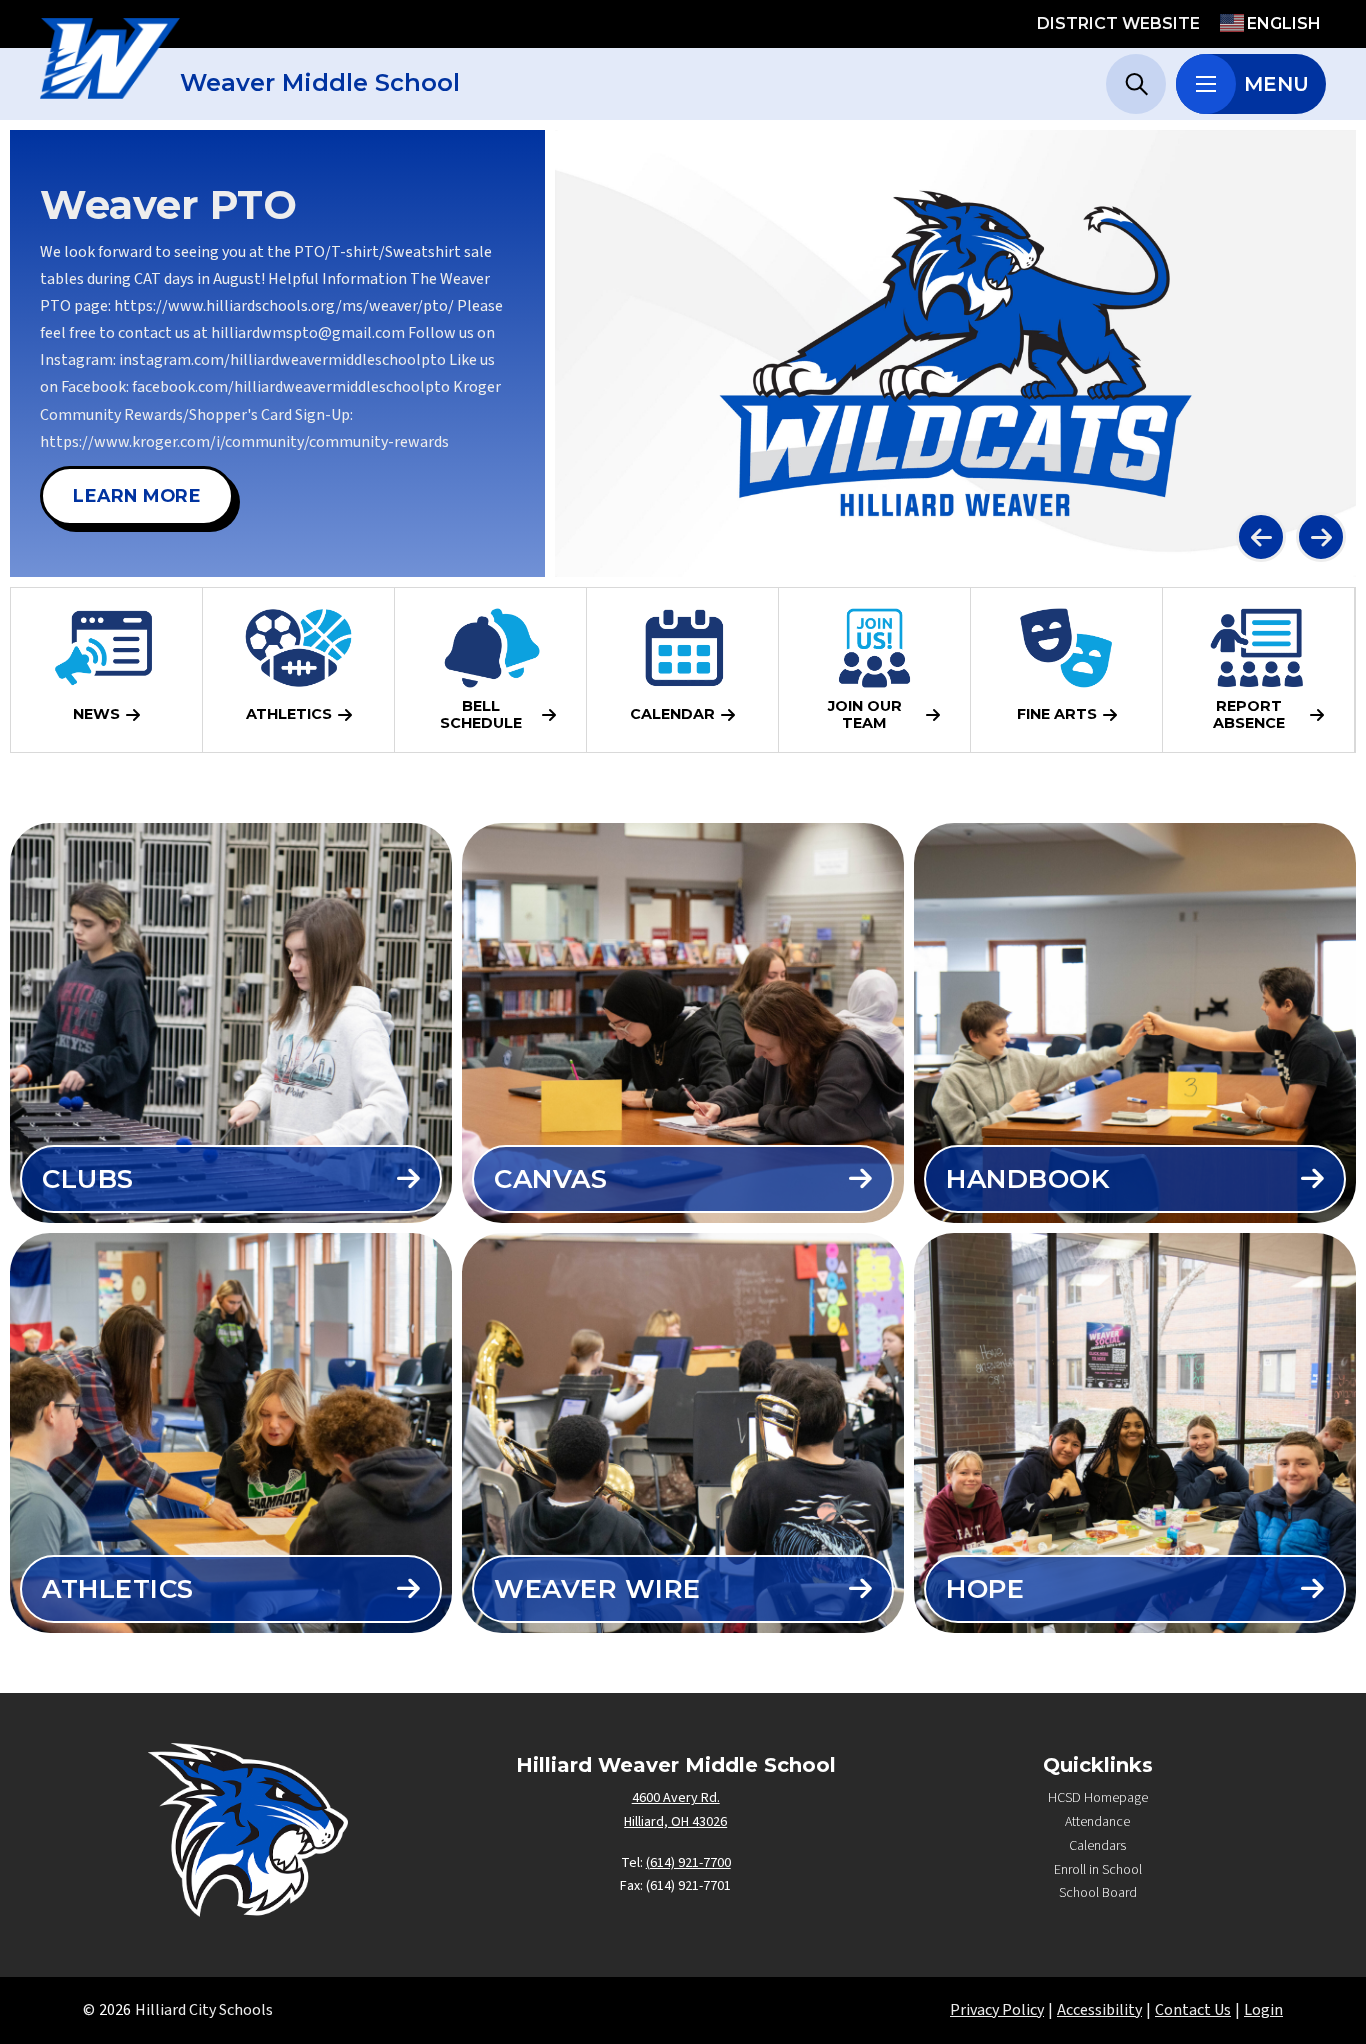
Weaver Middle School (320, 82)
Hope (985, 1589)
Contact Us (1193, 2010)
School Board (1098, 1893)
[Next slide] (1321, 537)
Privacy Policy (997, 2010)
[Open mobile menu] (1206, 84)
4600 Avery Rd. (676, 1798)
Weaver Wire (597, 1589)
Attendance (1097, 1822)
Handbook (1027, 1179)
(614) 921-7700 (688, 1863)
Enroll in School (1098, 1870)
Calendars (1097, 1846)
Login (1263, 2010)
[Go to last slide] (1261, 537)
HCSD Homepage (1098, 1798)
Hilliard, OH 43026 (675, 1822)
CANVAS (550, 1179)
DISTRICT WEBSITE (1118, 23)
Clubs (88, 1179)
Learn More (137, 495)
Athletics (118, 1589)
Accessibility (1099, 2010)
